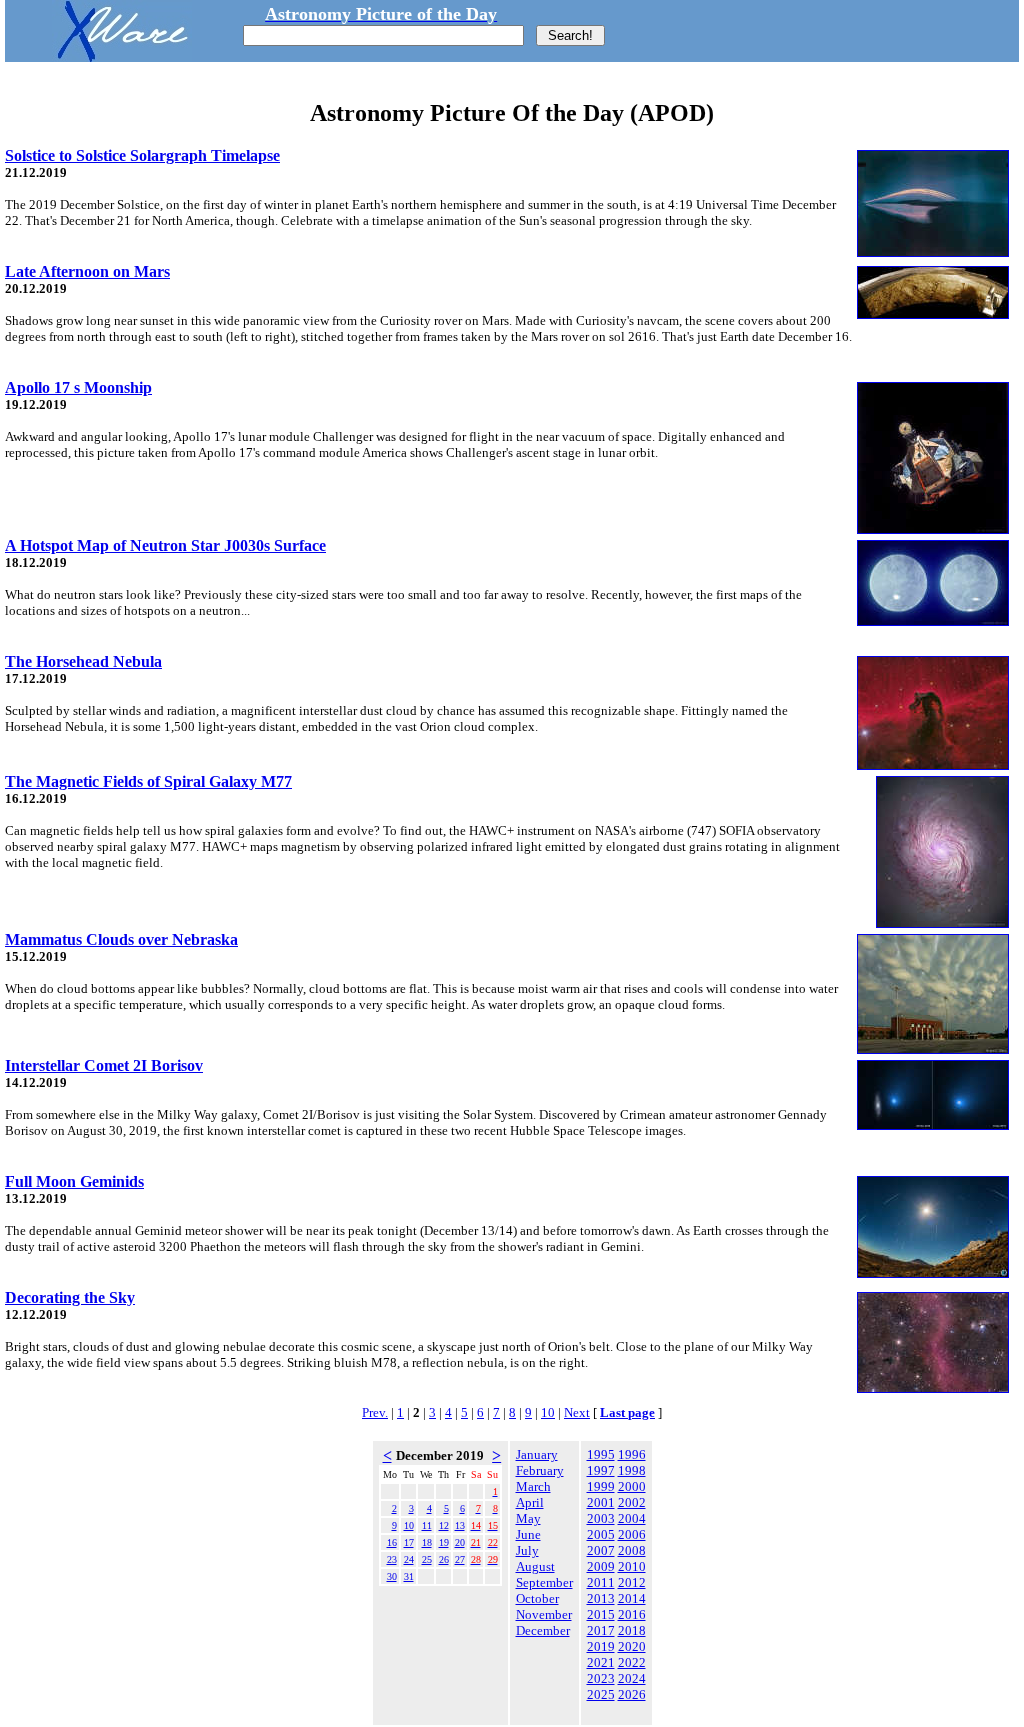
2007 (601, 1550)
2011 (601, 1582)
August (535, 1566)
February (540, 1470)
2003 (601, 1518)
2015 (601, 1614)
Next (577, 1412)
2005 (601, 1534)
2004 (632, 1518)
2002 (632, 1502)
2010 (632, 1566)
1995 (601, 1454)
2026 (632, 1694)
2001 (601, 1502)
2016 (632, 1614)
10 (548, 1412)
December (543, 1630)
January (537, 1454)
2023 (601, 1678)
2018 (632, 1630)
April (530, 1502)
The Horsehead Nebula (83, 661)
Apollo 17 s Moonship (78, 387)
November (544, 1614)
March (533, 1486)
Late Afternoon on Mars (87, 271)
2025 (601, 1694)
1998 (632, 1470)
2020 (632, 1646)
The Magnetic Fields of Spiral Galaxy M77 (148, 781)
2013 (601, 1598)
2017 (601, 1630)
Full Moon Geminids (74, 1181)
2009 (601, 1566)
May (528, 1518)
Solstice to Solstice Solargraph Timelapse (142, 155)
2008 (632, 1550)
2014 (632, 1598)
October (537, 1598)
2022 (632, 1662)
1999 (601, 1486)
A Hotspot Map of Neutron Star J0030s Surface (165, 545)
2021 (601, 1662)
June (528, 1534)
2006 (632, 1534)
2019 (601, 1646)
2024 (632, 1678)
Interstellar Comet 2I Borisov (104, 1065)
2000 (632, 1486)
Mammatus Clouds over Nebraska (121, 939)
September (544, 1582)
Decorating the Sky (70, 1297)
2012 (632, 1582)
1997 (601, 1470)
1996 (632, 1454)
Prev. (375, 1412)
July (527, 1550)
